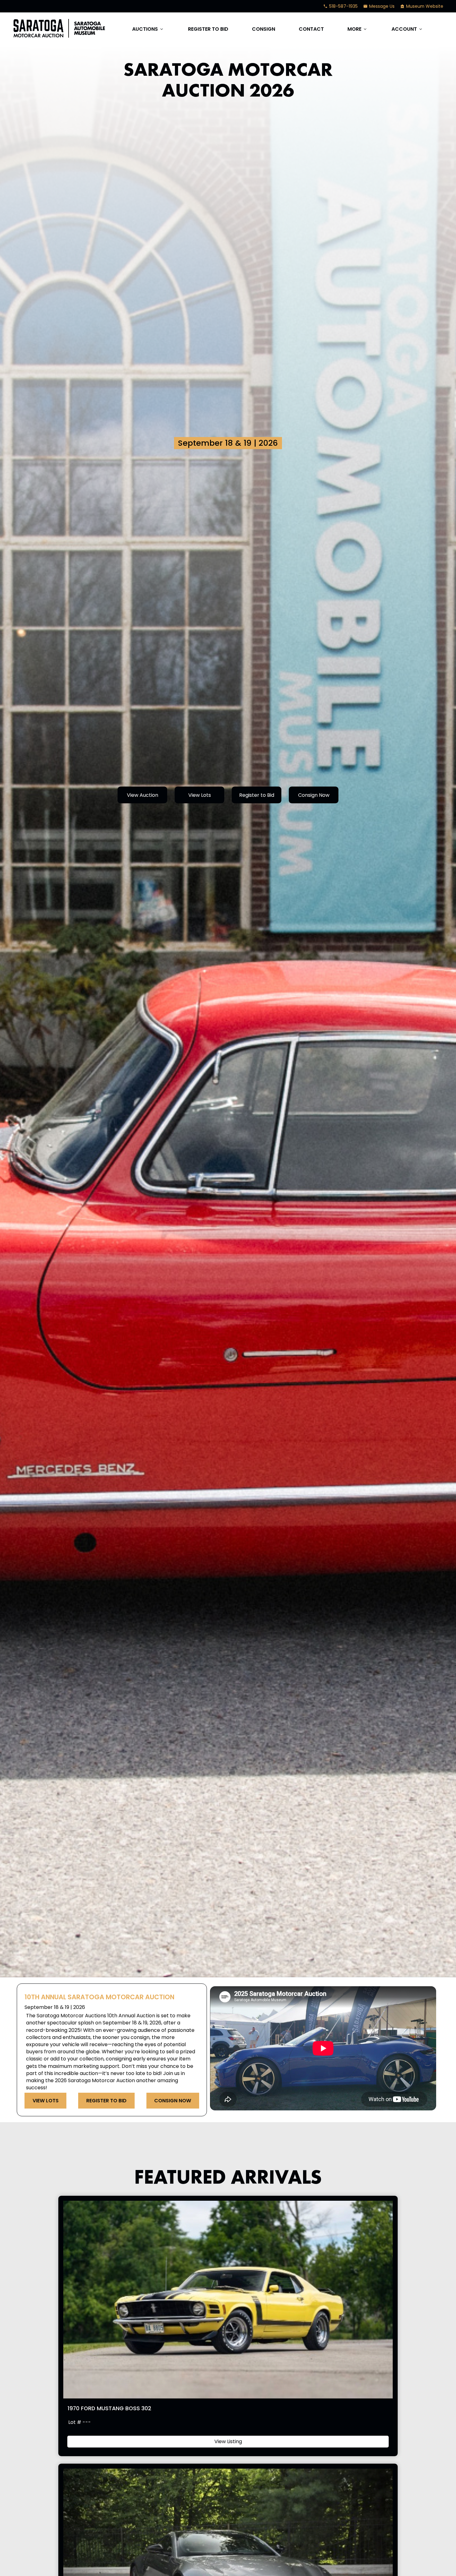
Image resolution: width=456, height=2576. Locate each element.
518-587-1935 (340, 6)
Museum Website (422, 6)
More (358, 29)
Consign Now (314, 795)
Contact (311, 29)
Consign (264, 29)
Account (407, 29)
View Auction (143, 795)
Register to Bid (208, 29)
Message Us (379, 6)
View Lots (200, 795)
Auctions (148, 29)
